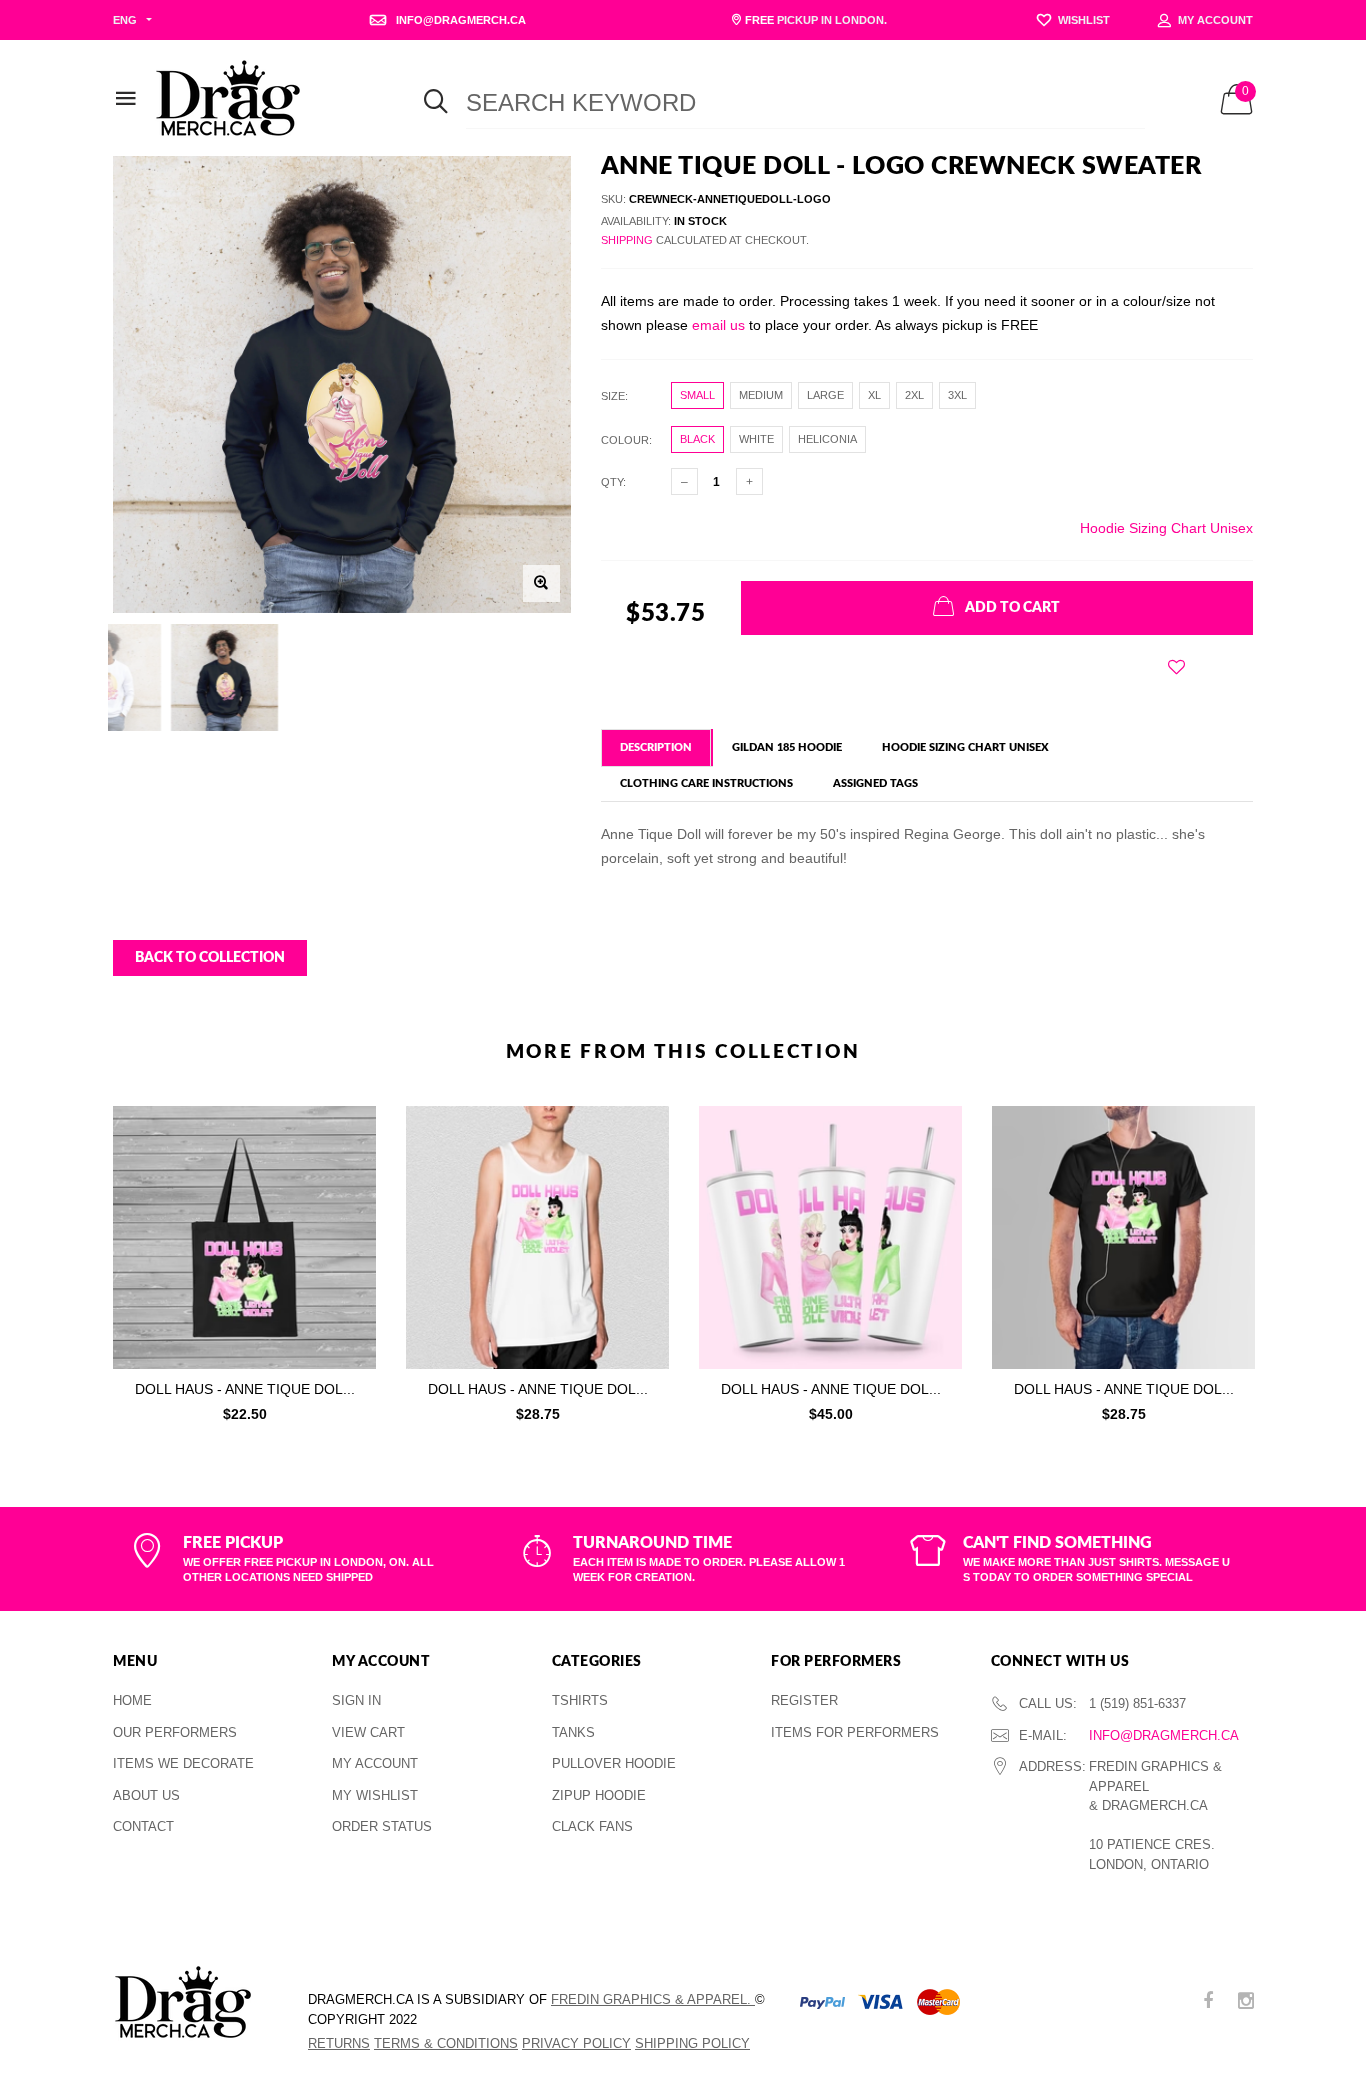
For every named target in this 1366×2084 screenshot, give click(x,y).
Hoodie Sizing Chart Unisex (1166, 528)
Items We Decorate (183, 1763)
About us (146, 1795)
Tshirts (580, 1700)
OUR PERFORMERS (175, 1732)
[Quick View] (347, 1171)
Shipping (627, 240)
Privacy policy (576, 2043)
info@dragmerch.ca (1164, 1735)
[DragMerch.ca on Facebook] (1208, 2002)
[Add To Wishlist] (1176, 667)
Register (804, 1700)
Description (656, 747)
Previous (70, 1259)
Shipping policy (692, 2043)
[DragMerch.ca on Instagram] (1246, 2002)
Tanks (573, 1732)
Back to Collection (210, 958)
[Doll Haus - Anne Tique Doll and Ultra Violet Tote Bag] (244, 1237)
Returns (339, 2043)
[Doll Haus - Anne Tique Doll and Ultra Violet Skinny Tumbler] (830, 1237)
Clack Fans (592, 1826)
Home (132, 1700)
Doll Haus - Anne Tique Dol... (245, 1389)
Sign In (356, 1700)
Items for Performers (855, 1732)
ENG (125, 20)
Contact (143, 1826)
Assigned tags (875, 783)
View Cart (368, 1732)
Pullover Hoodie (614, 1763)
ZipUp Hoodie (599, 1795)
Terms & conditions (446, 2043)
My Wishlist (375, 1795)
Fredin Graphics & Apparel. (653, 1999)
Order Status (382, 1826)
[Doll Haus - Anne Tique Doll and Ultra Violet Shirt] (1123, 1237)
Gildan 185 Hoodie (787, 747)
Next (1296, 1259)
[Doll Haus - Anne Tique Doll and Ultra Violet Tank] (537, 1237)
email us (718, 325)
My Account (375, 1763)
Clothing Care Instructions (706, 783)
